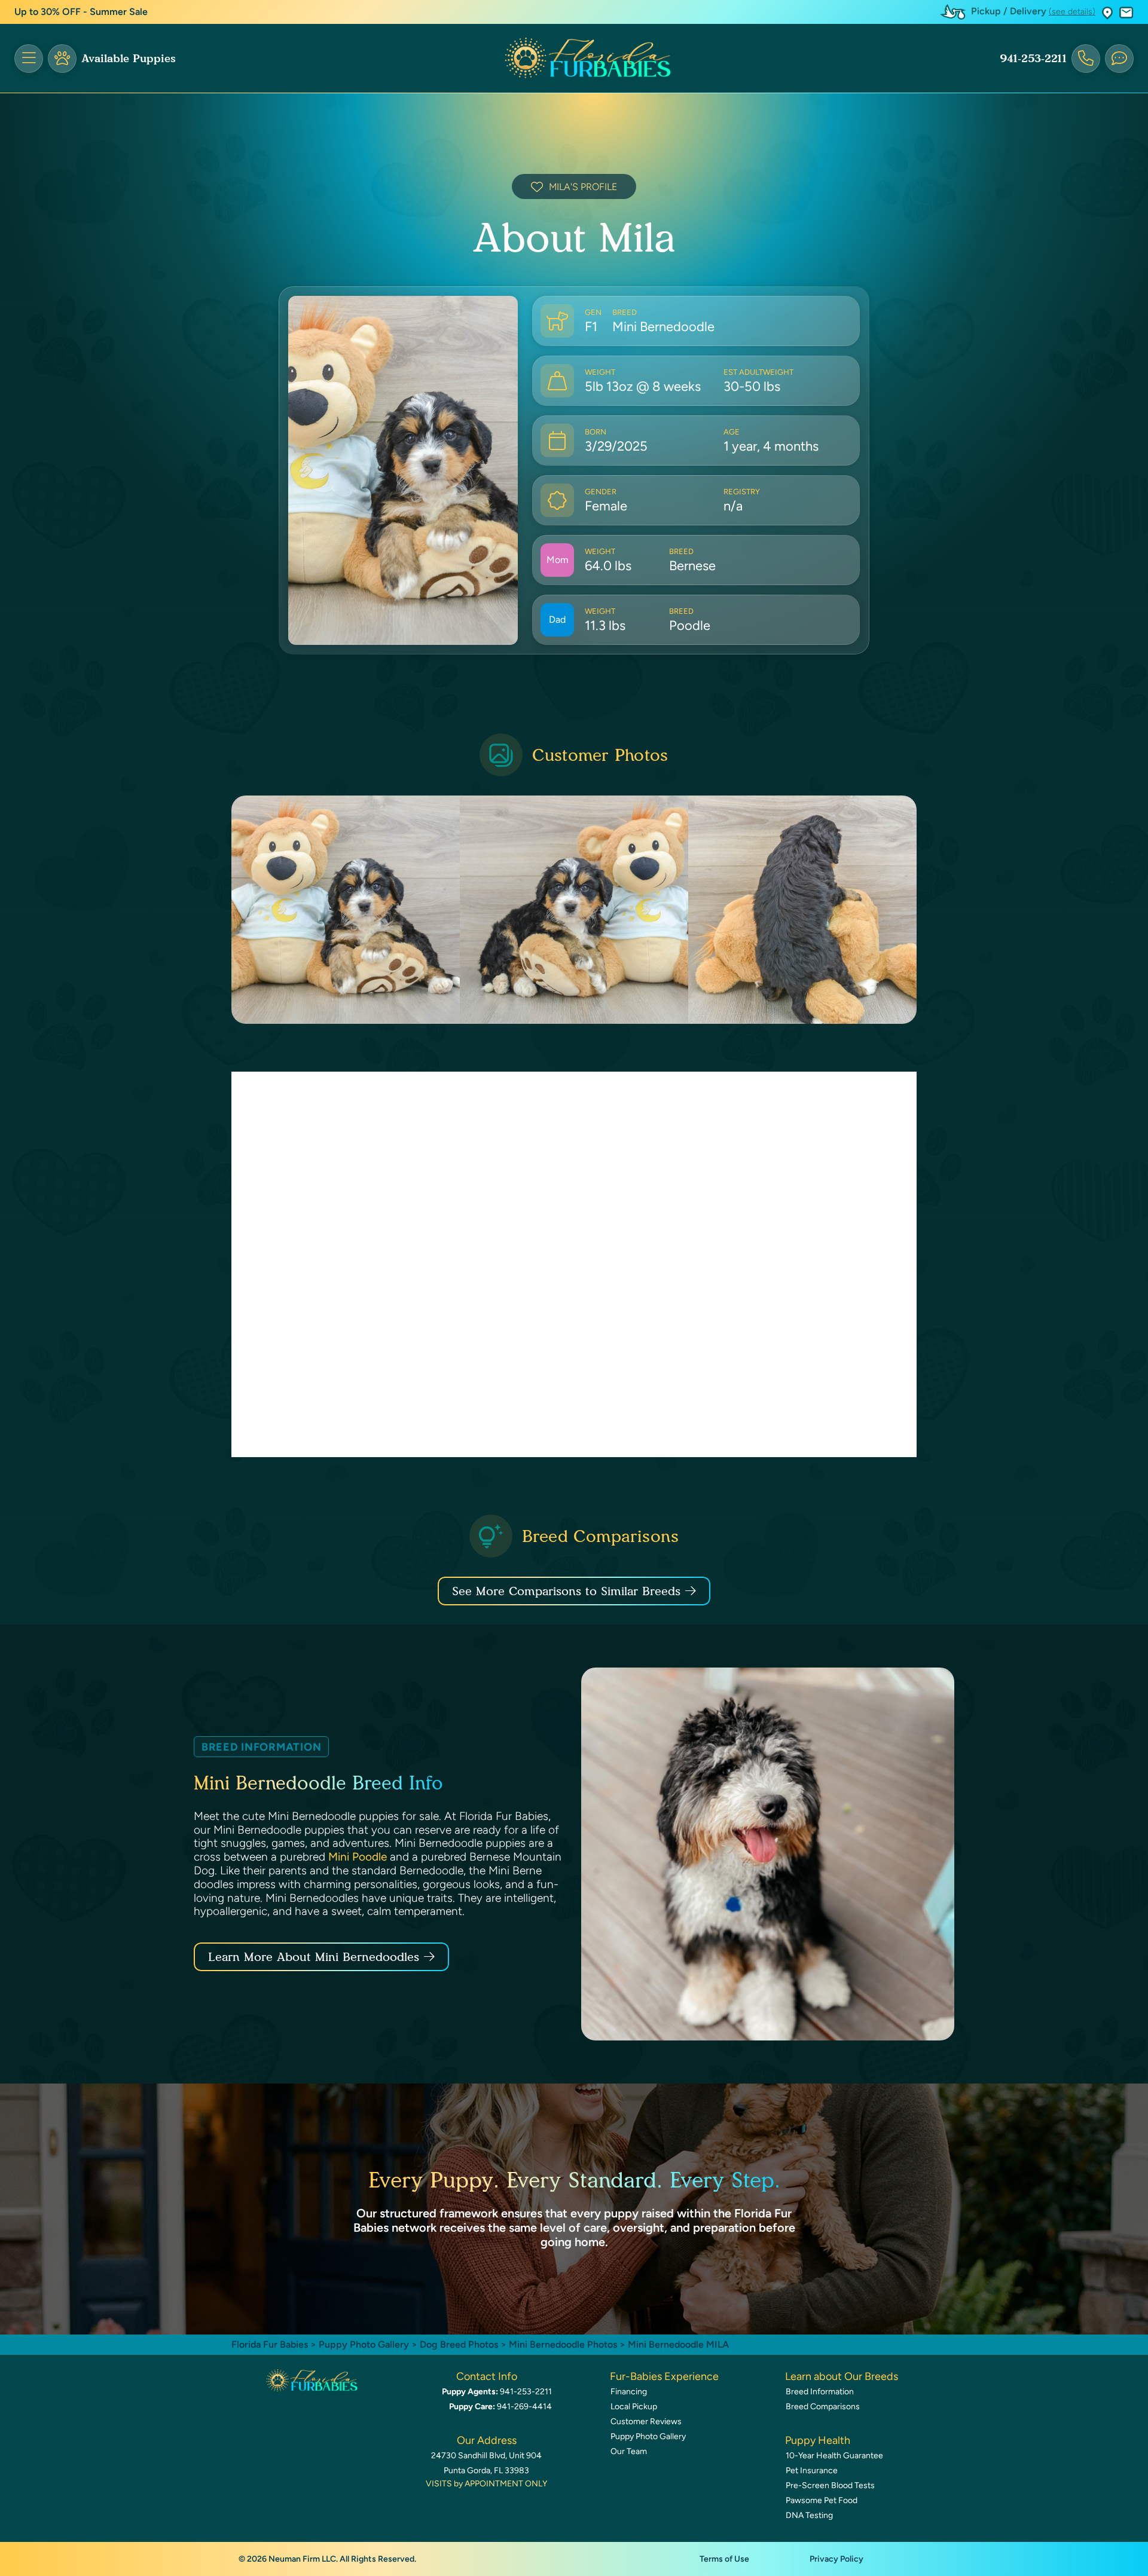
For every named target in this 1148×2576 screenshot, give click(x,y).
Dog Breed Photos (459, 2344)
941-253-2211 (1033, 59)
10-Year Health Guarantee (834, 2456)
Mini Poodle (358, 1857)
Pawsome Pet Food (822, 2500)
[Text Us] (1119, 59)
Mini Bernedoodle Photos (563, 2344)
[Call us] (1086, 59)
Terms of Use (724, 2559)
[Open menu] (29, 59)
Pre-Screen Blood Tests (830, 2485)
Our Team (629, 2451)
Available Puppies (129, 59)
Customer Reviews (646, 2421)
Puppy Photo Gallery (364, 2344)
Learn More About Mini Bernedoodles (314, 1957)
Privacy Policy (836, 2559)
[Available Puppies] (62, 59)
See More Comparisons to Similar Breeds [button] (566, 1591)
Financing (629, 2392)
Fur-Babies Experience (664, 2376)
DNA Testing (809, 2515)
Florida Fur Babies (270, 2344)
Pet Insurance (812, 2471)
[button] (1107, 12)
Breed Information (820, 2392)
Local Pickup (634, 2407)
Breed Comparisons (823, 2407)
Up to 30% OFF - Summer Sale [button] (81, 12)
